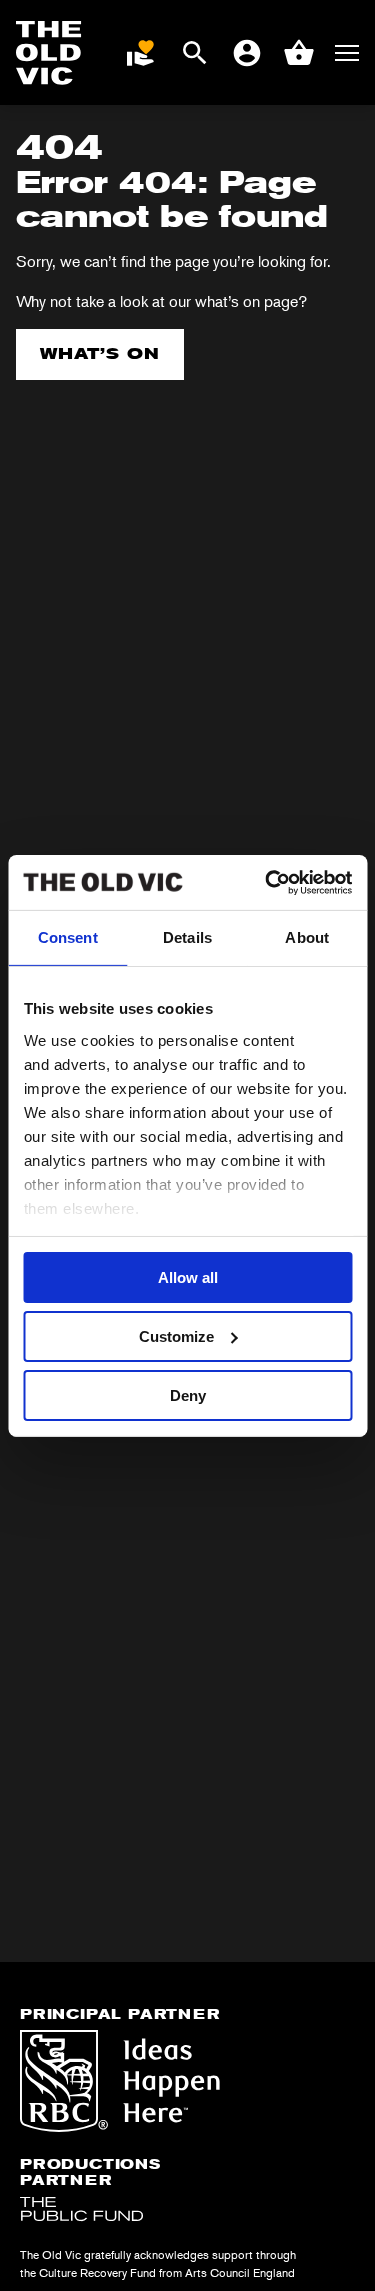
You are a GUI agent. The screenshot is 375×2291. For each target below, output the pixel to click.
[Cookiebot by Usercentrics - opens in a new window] (267, 882)
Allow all (188, 1277)
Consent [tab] (68, 937)
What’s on (100, 353)
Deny (188, 1394)
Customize (176, 1336)
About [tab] (307, 937)
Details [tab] (187, 937)
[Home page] (49, 53)
